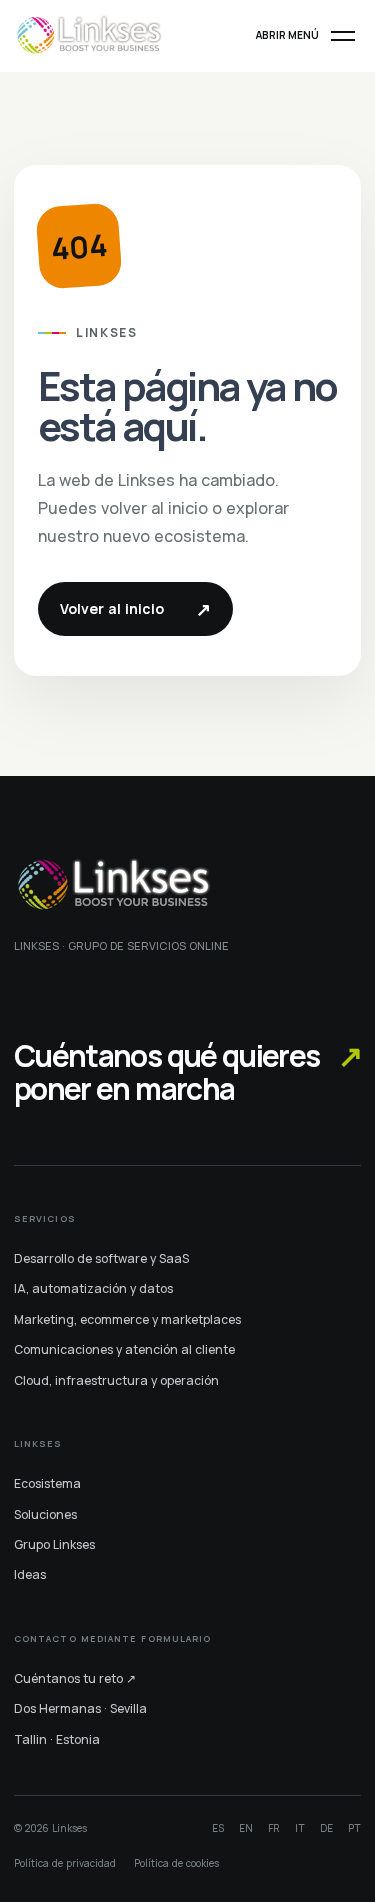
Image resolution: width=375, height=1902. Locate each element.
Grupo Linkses (54, 1544)
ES (218, 1828)
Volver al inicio (135, 609)
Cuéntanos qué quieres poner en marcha (187, 1072)
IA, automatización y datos (93, 1288)
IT (300, 1828)
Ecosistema (47, 1483)
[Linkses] (89, 35)
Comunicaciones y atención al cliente (124, 1349)
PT (354, 1828)
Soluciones (45, 1514)
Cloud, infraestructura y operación (116, 1380)
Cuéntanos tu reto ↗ (75, 1678)
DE (326, 1828)
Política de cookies (176, 1863)
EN (246, 1828)
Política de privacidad (65, 1863)
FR (274, 1828)
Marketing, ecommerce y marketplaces (127, 1319)
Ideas (30, 1574)
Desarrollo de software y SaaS (101, 1258)
